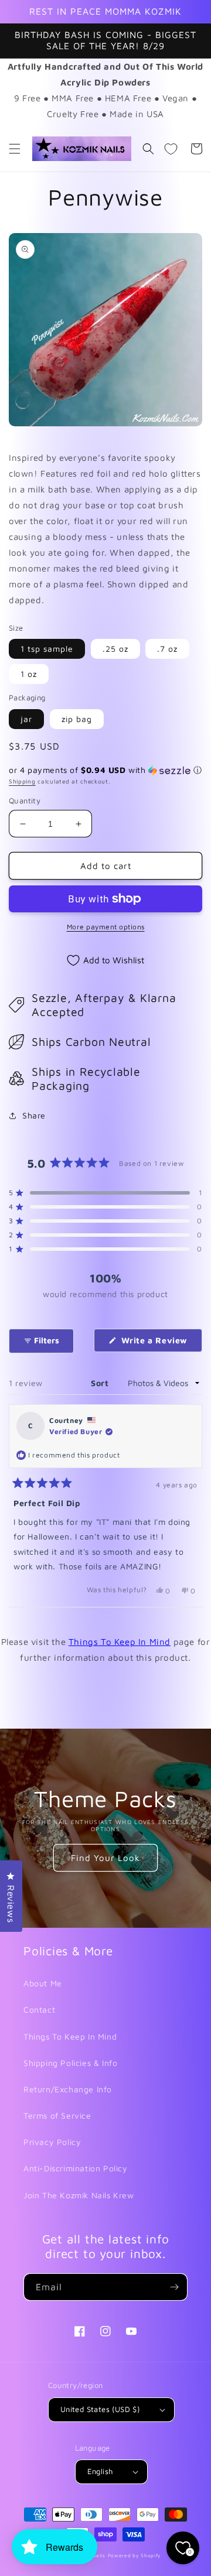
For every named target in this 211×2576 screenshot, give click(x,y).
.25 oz (115, 649)
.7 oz (167, 649)
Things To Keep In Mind (120, 1642)
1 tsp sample (47, 649)
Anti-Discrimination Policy (76, 2168)
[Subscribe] (174, 2287)
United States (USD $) (100, 2409)
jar (26, 719)
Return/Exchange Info (68, 2089)
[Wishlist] (171, 149)
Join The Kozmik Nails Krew (79, 2195)
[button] (15, 149)
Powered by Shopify (135, 2556)
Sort (101, 1383)
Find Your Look (105, 1858)
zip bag (77, 719)
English (100, 2471)
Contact (39, 2009)
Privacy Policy (52, 2142)
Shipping (22, 781)
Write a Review (160, 1343)
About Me (43, 1983)
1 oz (29, 674)
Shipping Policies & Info (70, 2063)
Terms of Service (57, 2115)
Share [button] (34, 1115)
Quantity (25, 800)
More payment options (106, 927)
